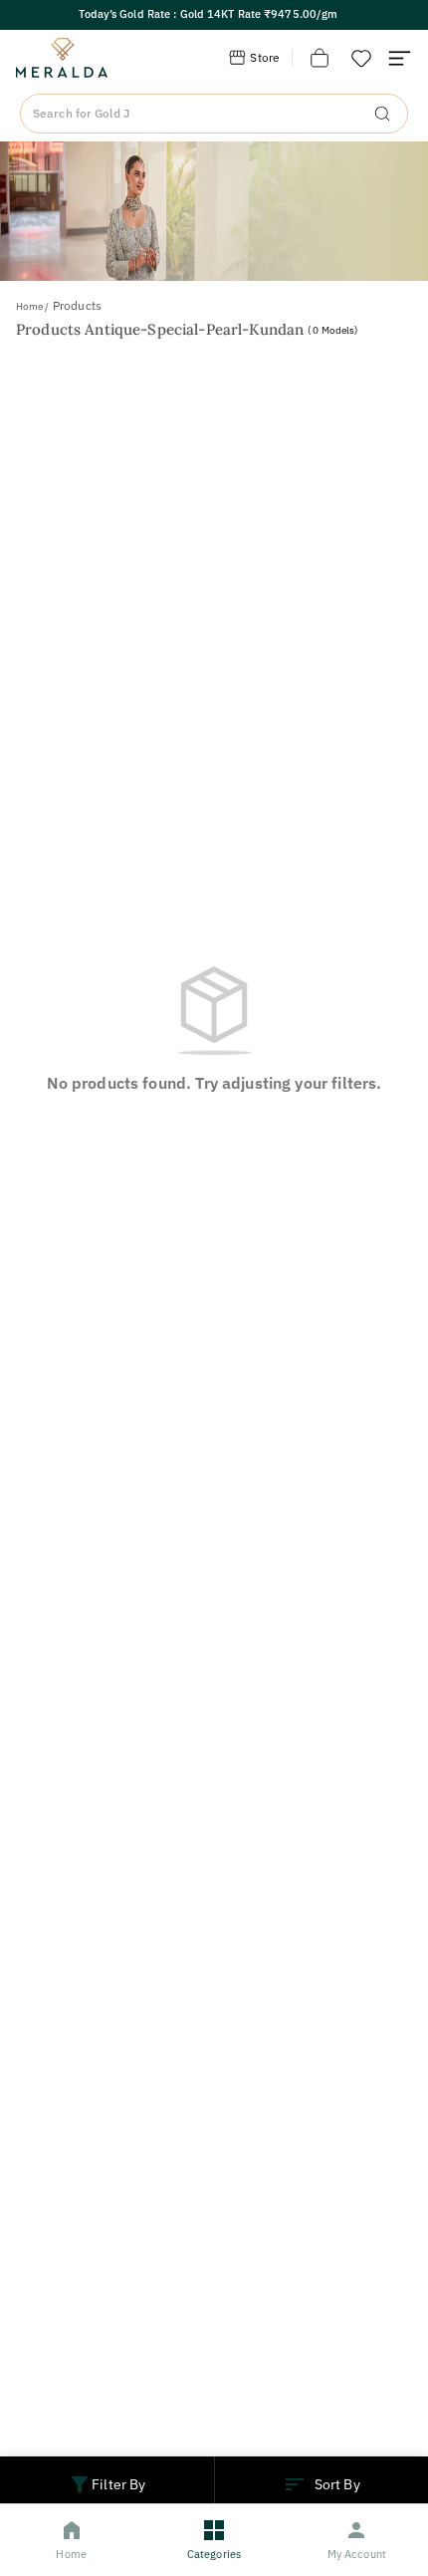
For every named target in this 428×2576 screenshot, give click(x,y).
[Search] (382, 114)
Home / (32, 306)
